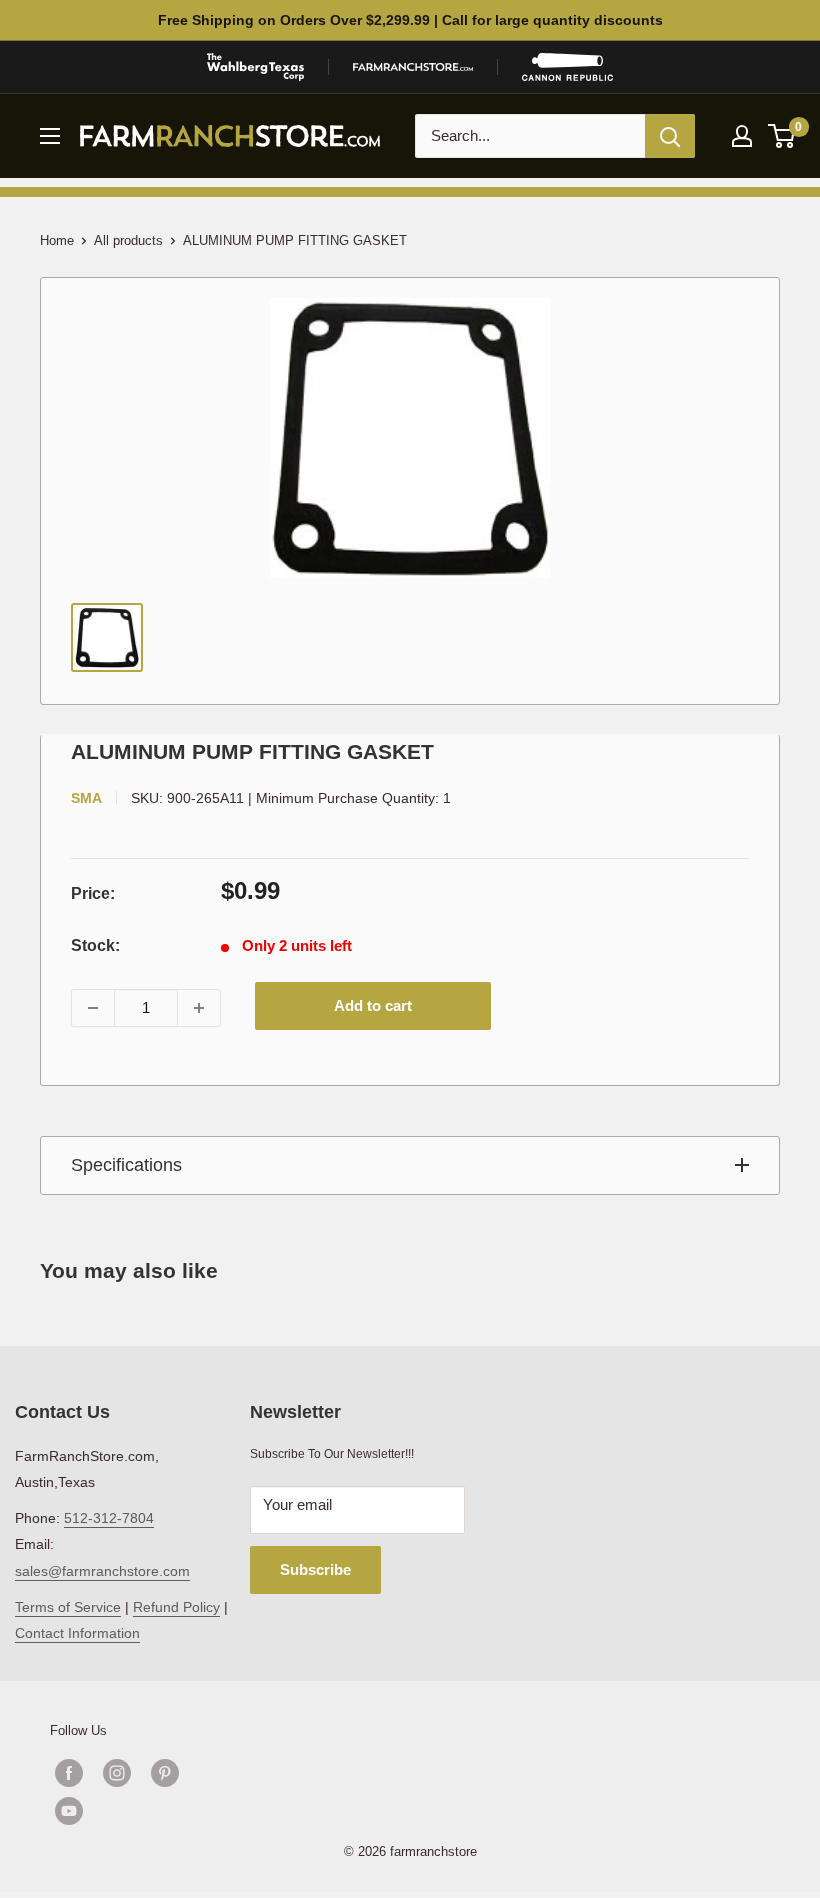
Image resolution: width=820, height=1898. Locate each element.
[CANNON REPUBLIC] (567, 67)
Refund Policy (176, 1607)
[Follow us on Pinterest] (165, 1773)
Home (57, 240)
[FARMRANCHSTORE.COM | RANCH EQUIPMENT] (413, 67)
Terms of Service (68, 1607)
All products (128, 240)
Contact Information (77, 1633)
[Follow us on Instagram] (117, 1773)
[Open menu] (50, 136)
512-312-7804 (109, 1518)
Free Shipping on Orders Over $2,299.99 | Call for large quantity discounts (410, 20)
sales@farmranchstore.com (102, 1571)
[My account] (742, 136)
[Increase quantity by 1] (199, 1008)
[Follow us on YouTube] (141, 1811)
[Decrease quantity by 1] (93, 1008)
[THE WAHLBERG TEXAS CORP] (255, 67)
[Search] (670, 136)
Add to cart (373, 1005)
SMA (86, 798)
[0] (782, 136)
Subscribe (315, 1569)
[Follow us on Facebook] (69, 1773)
